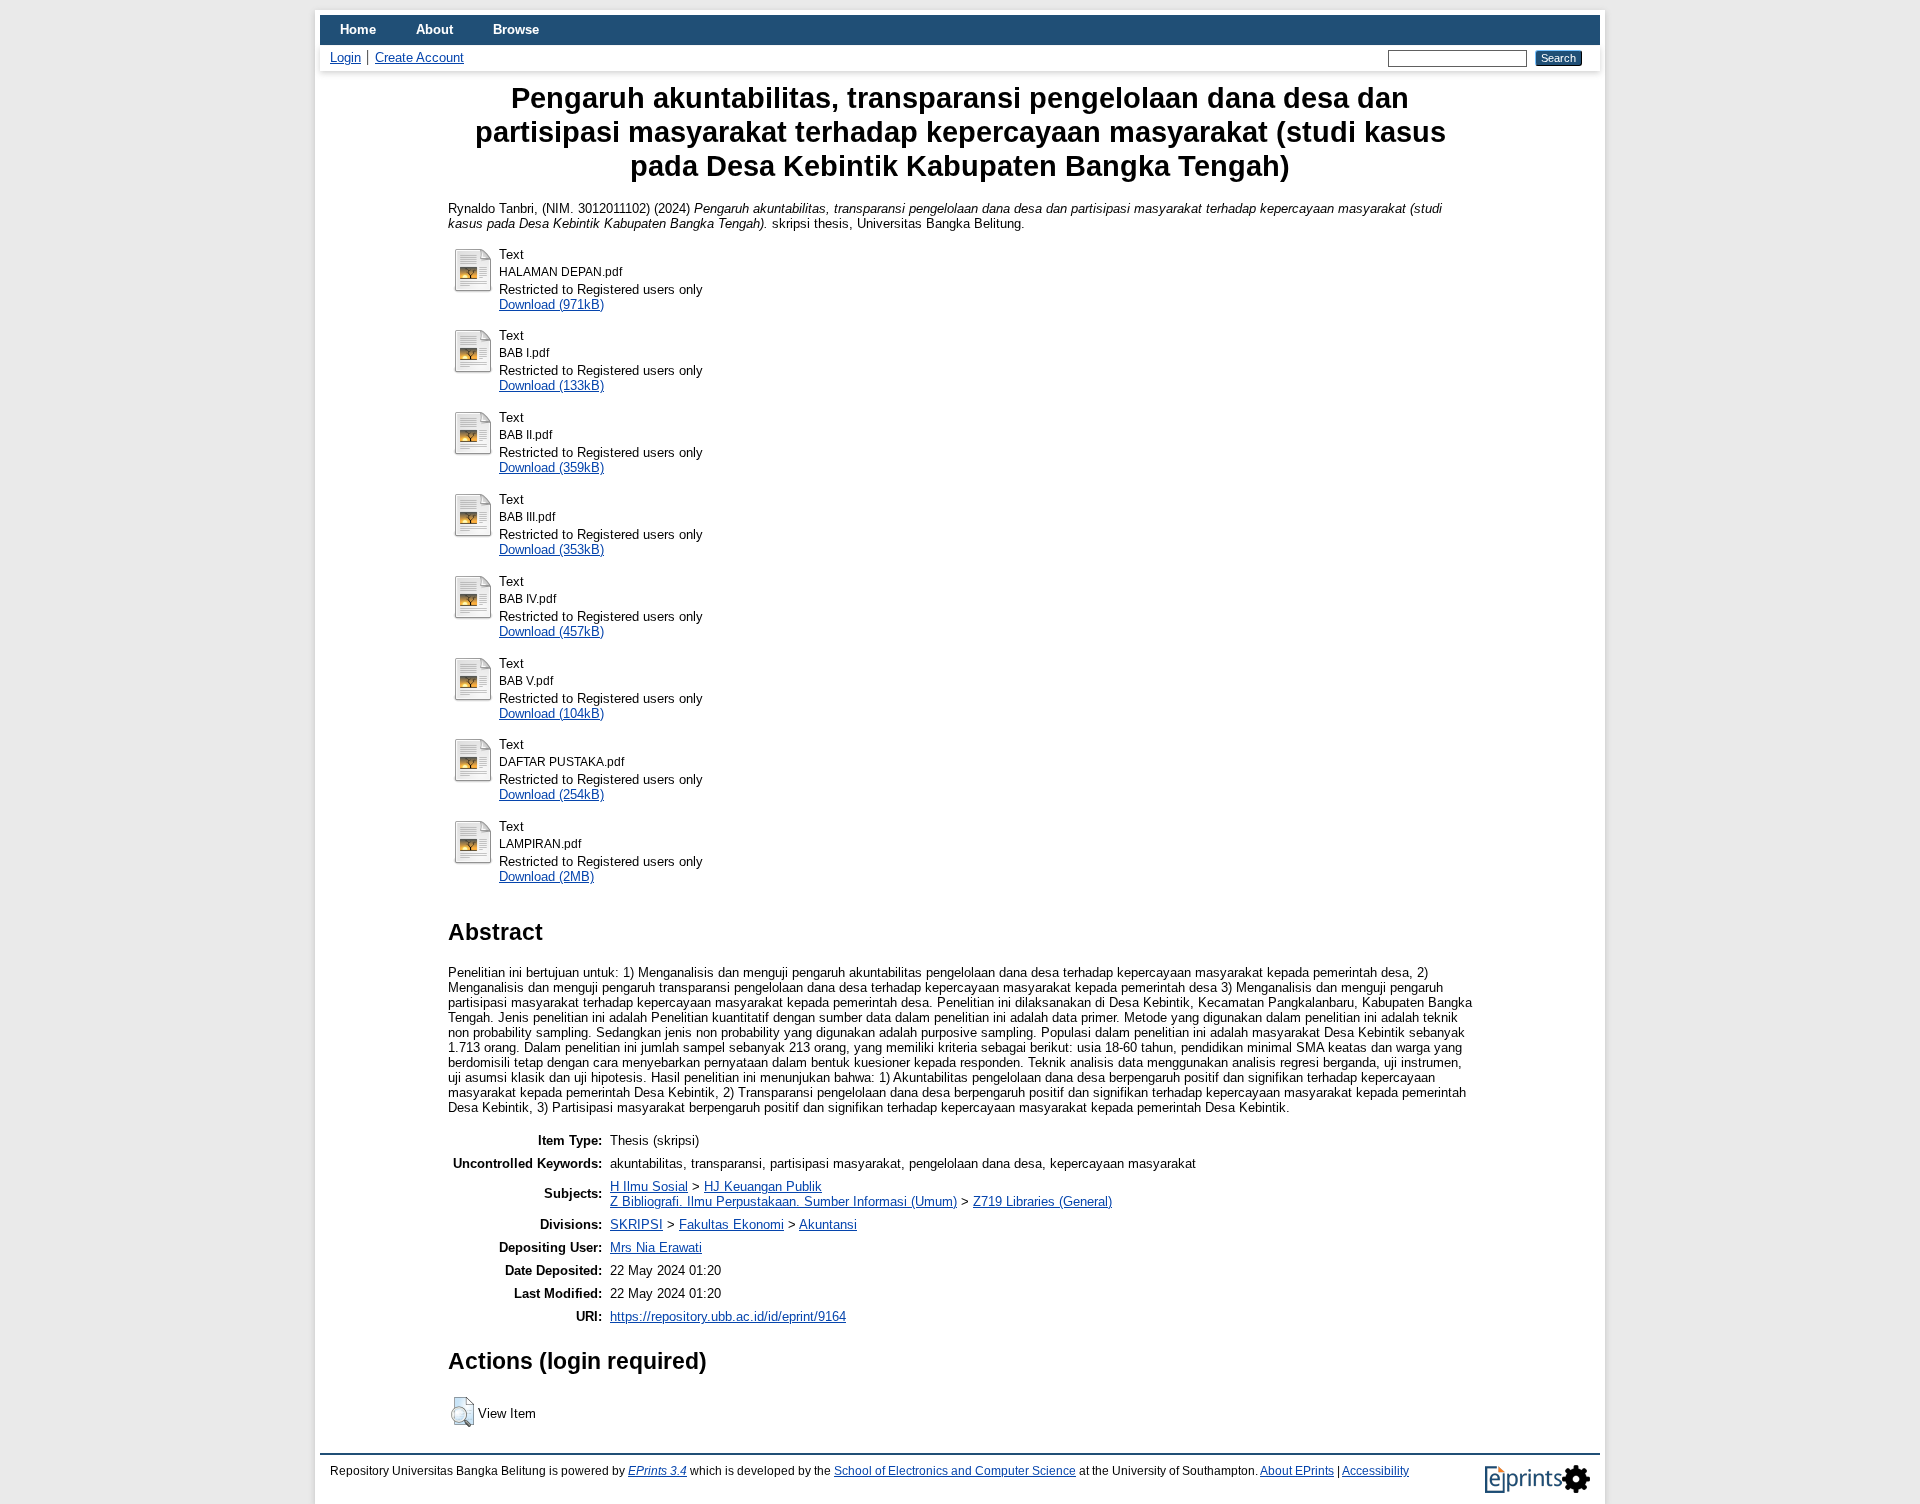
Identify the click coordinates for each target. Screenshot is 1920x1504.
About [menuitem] (434, 29)
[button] (462, 1412)
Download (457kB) (551, 631)
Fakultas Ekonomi (731, 1224)
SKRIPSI (636, 1224)
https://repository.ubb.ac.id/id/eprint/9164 (728, 1316)
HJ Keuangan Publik (763, 1186)
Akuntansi (828, 1224)
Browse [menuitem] (516, 29)
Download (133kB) (551, 385)
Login (345, 57)
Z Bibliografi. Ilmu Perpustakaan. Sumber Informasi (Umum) (783, 1201)
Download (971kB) (551, 304)
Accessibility (1375, 1471)
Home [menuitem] (358, 29)
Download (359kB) (551, 467)
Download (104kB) (551, 713)
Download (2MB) (546, 876)
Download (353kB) (551, 549)
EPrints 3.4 (657, 1471)
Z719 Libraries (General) (1042, 1201)
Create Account (419, 57)
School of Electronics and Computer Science (955, 1471)
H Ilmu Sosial (649, 1186)
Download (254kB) (551, 794)
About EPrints (1297, 1471)
